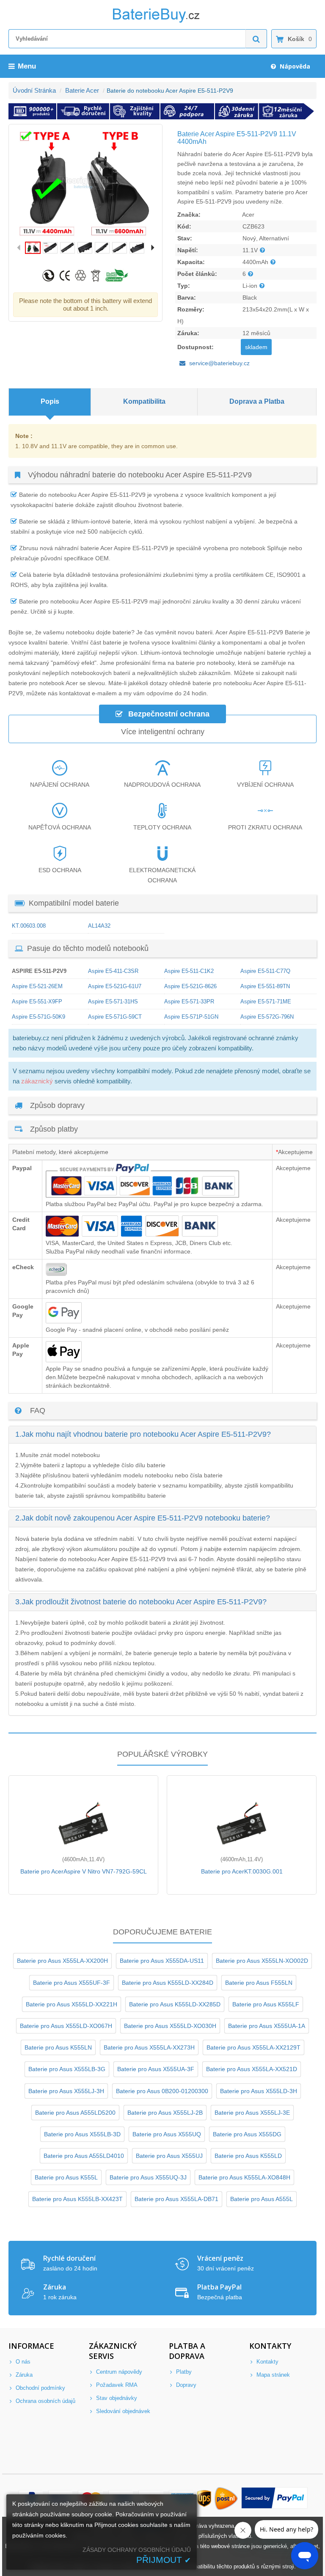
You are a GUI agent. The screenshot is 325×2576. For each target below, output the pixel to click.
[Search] (256, 39)
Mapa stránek (272, 2375)
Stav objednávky (116, 2398)
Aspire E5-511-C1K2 (189, 971)
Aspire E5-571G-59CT (115, 1017)
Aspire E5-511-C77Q (265, 971)
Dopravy (185, 2385)
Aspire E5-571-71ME (266, 1001)
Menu (27, 66)
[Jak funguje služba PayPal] (275, 2499)
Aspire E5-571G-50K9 (39, 1017)
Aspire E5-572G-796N (267, 1017)
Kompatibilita (144, 401)
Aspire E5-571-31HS (113, 1001)
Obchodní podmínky (40, 2388)
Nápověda (294, 66)
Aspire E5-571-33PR (189, 1001)
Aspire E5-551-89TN (265, 986)
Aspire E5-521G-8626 (190, 986)
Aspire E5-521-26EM (37, 986)
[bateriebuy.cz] (162, 21)
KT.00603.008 (29, 926)
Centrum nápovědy (118, 2372)
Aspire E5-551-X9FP (37, 1001)
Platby (183, 2372)
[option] (85, 183)
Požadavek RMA (116, 2385)
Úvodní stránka (34, 90)
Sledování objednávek (122, 2411)
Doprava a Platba (257, 401)
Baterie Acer (82, 90)
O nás (22, 2362)
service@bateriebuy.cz (219, 363)
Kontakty (267, 2362)
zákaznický (37, 1081)
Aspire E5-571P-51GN (191, 1017)
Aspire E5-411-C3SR (113, 971)
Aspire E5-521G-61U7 (115, 986)
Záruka (23, 2375)
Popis (50, 401)
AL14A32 (99, 926)
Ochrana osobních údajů (45, 2401)
